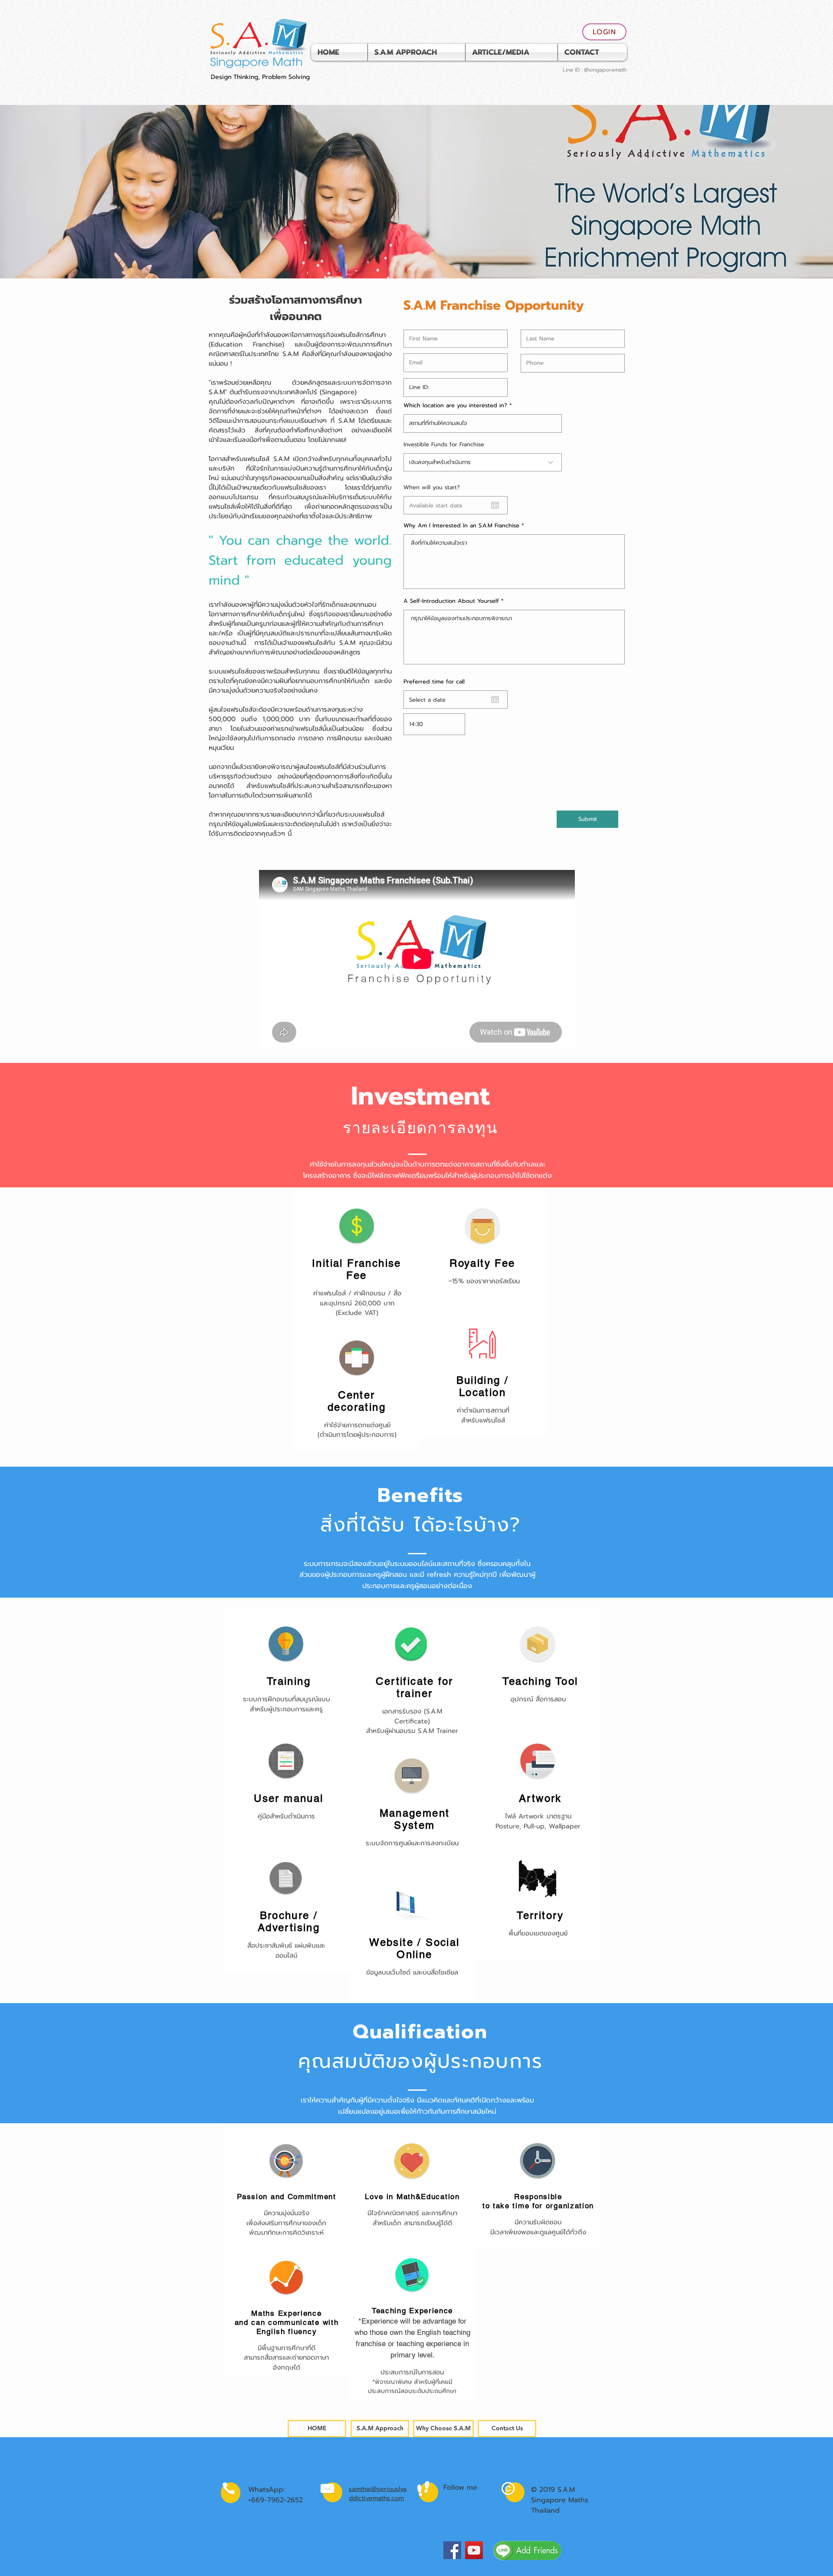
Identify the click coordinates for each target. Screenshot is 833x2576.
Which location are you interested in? (455, 405)
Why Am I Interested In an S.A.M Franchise (461, 525)
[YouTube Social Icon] (474, 2550)
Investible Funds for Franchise (444, 444)
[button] (512, 52)
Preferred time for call (434, 682)
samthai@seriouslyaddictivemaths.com (378, 2494)
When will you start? (436, 487)
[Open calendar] (495, 505)
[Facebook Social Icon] (452, 2550)
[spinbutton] (434, 724)
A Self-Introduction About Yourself (451, 601)
